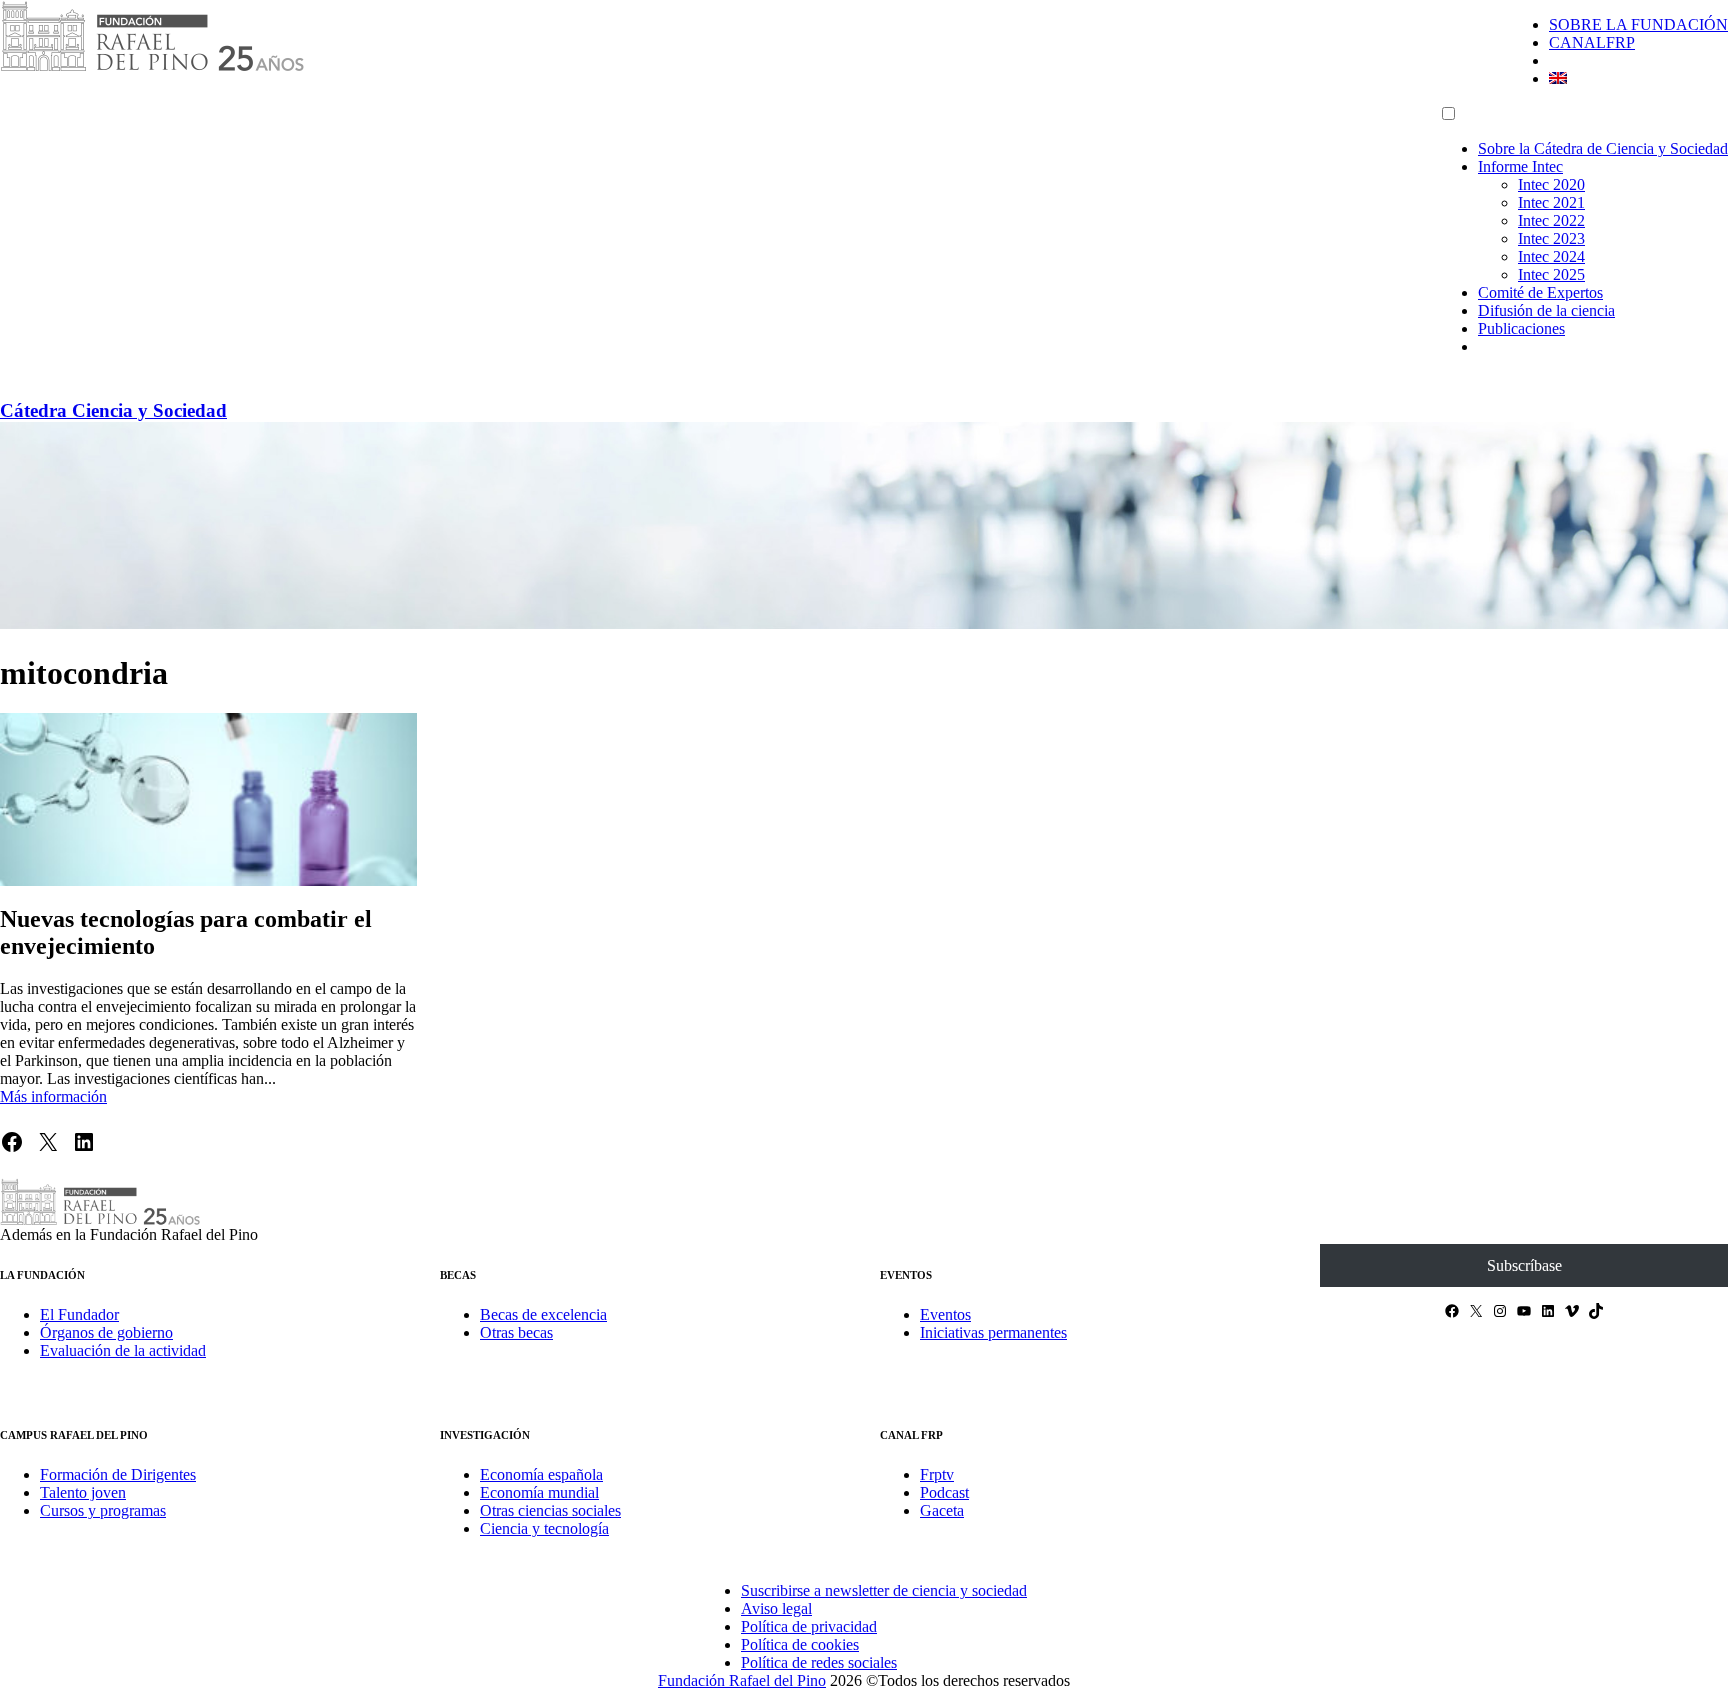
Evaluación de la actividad (123, 1350)
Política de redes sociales (819, 1662)
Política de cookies (800, 1644)
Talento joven (83, 1492)
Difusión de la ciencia (1546, 310)
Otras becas (516, 1332)
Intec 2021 (1551, 202)
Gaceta (942, 1510)
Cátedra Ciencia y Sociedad (113, 410)
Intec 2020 (1551, 184)
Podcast (944, 1492)
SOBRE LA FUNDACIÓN (1638, 24)
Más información (53, 1096)
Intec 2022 (1551, 220)
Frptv (937, 1474)
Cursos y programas (103, 1510)
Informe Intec (1520, 166)
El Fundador (79, 1314)
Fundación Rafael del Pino (742, 1680)
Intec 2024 (1551, 256)
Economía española (541, 1474)
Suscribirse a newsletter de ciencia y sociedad (884, 1590)
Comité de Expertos (1540, 292)
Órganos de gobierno (106, 1332)
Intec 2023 (1551, 238)
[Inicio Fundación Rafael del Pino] (152, 67)
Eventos (945, 1314)
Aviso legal (776, 1608)
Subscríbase (1524, 1265)
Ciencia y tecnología (544, 1528)
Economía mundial (539, 1492)
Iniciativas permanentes (993, 1332)
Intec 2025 (1551, 274)
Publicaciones (1521, 328)
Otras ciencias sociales (550, 1510)
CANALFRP (1592, 42)
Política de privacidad (809, 1626)
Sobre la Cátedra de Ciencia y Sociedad (1603, 148)
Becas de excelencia (543, 1314)
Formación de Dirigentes (118, 1474)
